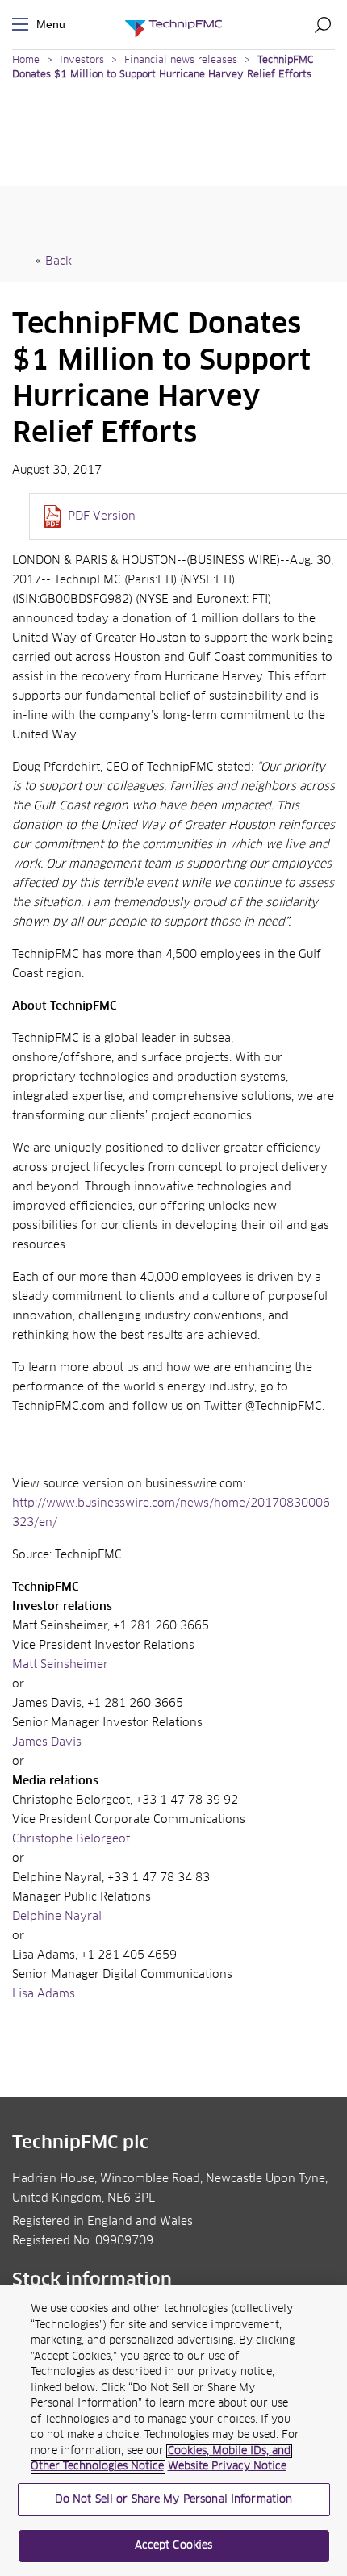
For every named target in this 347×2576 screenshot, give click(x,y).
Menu (23, 25)
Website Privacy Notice (227, 2467)
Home (26, 61)
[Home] (173, 25)
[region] (173, 2431)
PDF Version (102, 516)
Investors (82, 61)
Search (323, 24)
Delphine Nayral (57, 1917)
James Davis (47, 1742)
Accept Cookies (174, 2546)
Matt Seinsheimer (60, 1665)
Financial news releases (182, 61)
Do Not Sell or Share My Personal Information (174, 2500)
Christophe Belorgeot (71, 1839)
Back (59, 261)
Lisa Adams (44, 1994)
